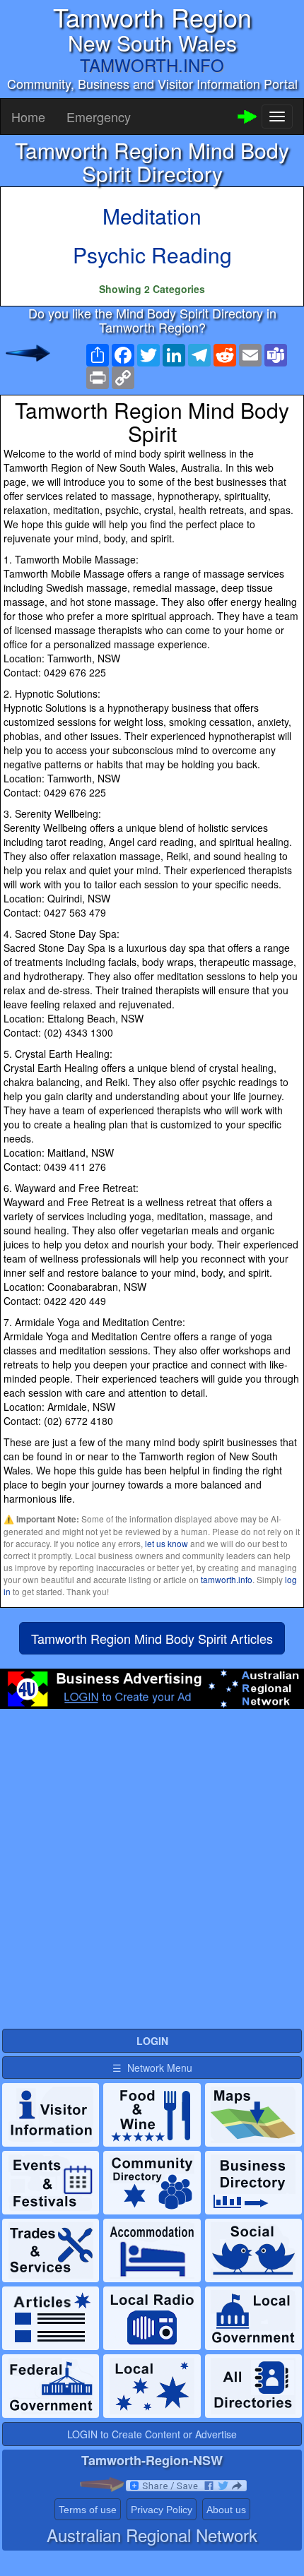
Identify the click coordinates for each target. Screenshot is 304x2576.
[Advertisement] (152, 1875)
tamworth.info (227, 1579)
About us (226, 2510)
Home (28, 117)
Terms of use (88, 2510)
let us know (166, 1543)
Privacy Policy (162, 2510)
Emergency (99, 117)
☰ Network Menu (152, 2068)
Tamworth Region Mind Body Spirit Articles (152, 1638)
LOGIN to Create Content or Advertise (152, 2434)
